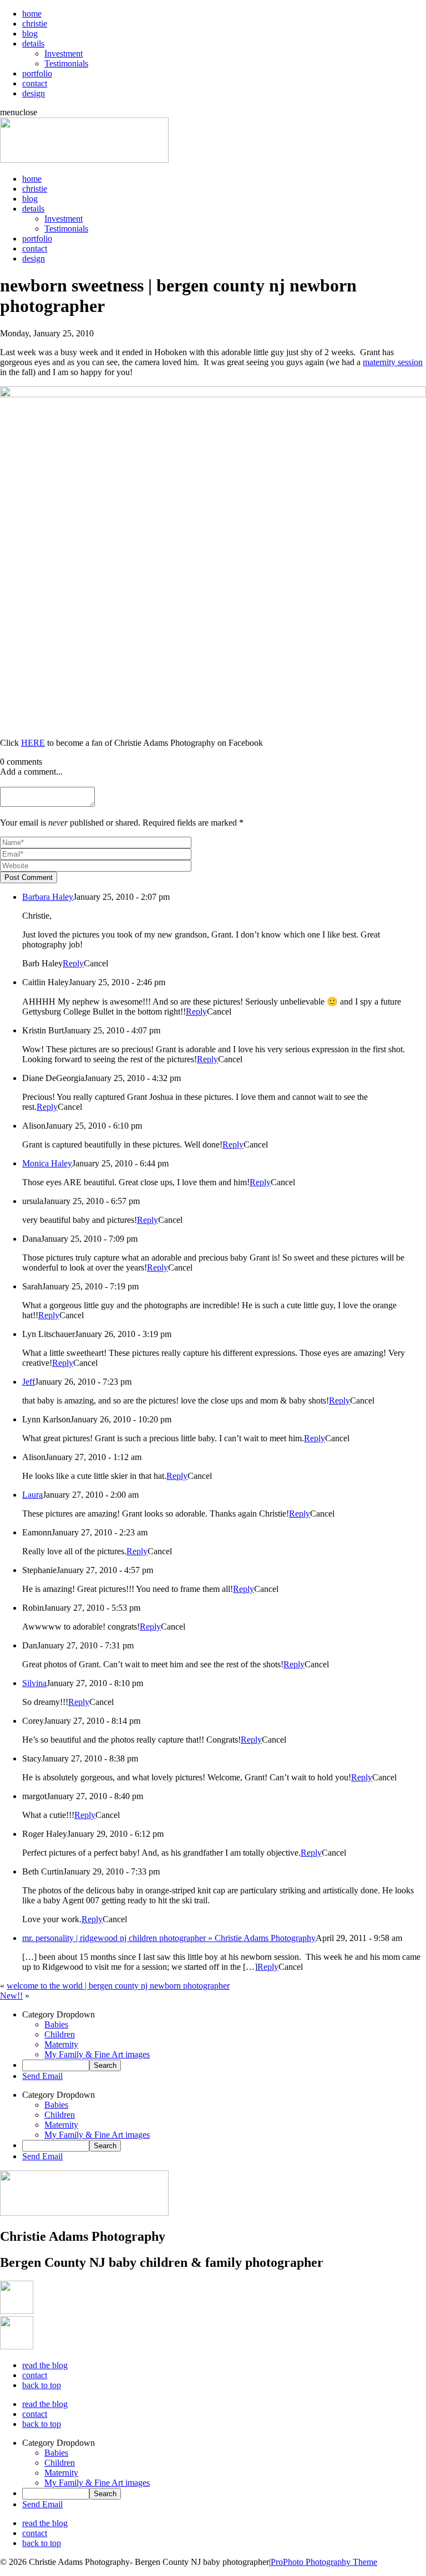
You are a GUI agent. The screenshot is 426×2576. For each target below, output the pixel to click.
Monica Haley (47, 1163)
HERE (33, 743)
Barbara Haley (48, 897)
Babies (56, 2024)
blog (30, 34)
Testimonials (66, 63)
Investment (64, 53)
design (34, 93)
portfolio (37, 73)
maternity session (393, 362)
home (32, 14)
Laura (32, 1495)
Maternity (61, 2044)
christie (35, 24)
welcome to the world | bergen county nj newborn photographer (118, 1986)
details (33, 43)
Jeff (29, 1382)
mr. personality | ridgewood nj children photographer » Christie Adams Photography (169, 1938)
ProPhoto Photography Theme (324, 2562)
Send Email (42, 2076)
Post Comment (29, 877)
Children (60, 2034)
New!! (11, 1996)
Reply (73, 963)
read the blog (45, 2365)
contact (35, 83)
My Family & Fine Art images (97, 2054)
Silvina (34, 1683)
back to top (42, 2385)
